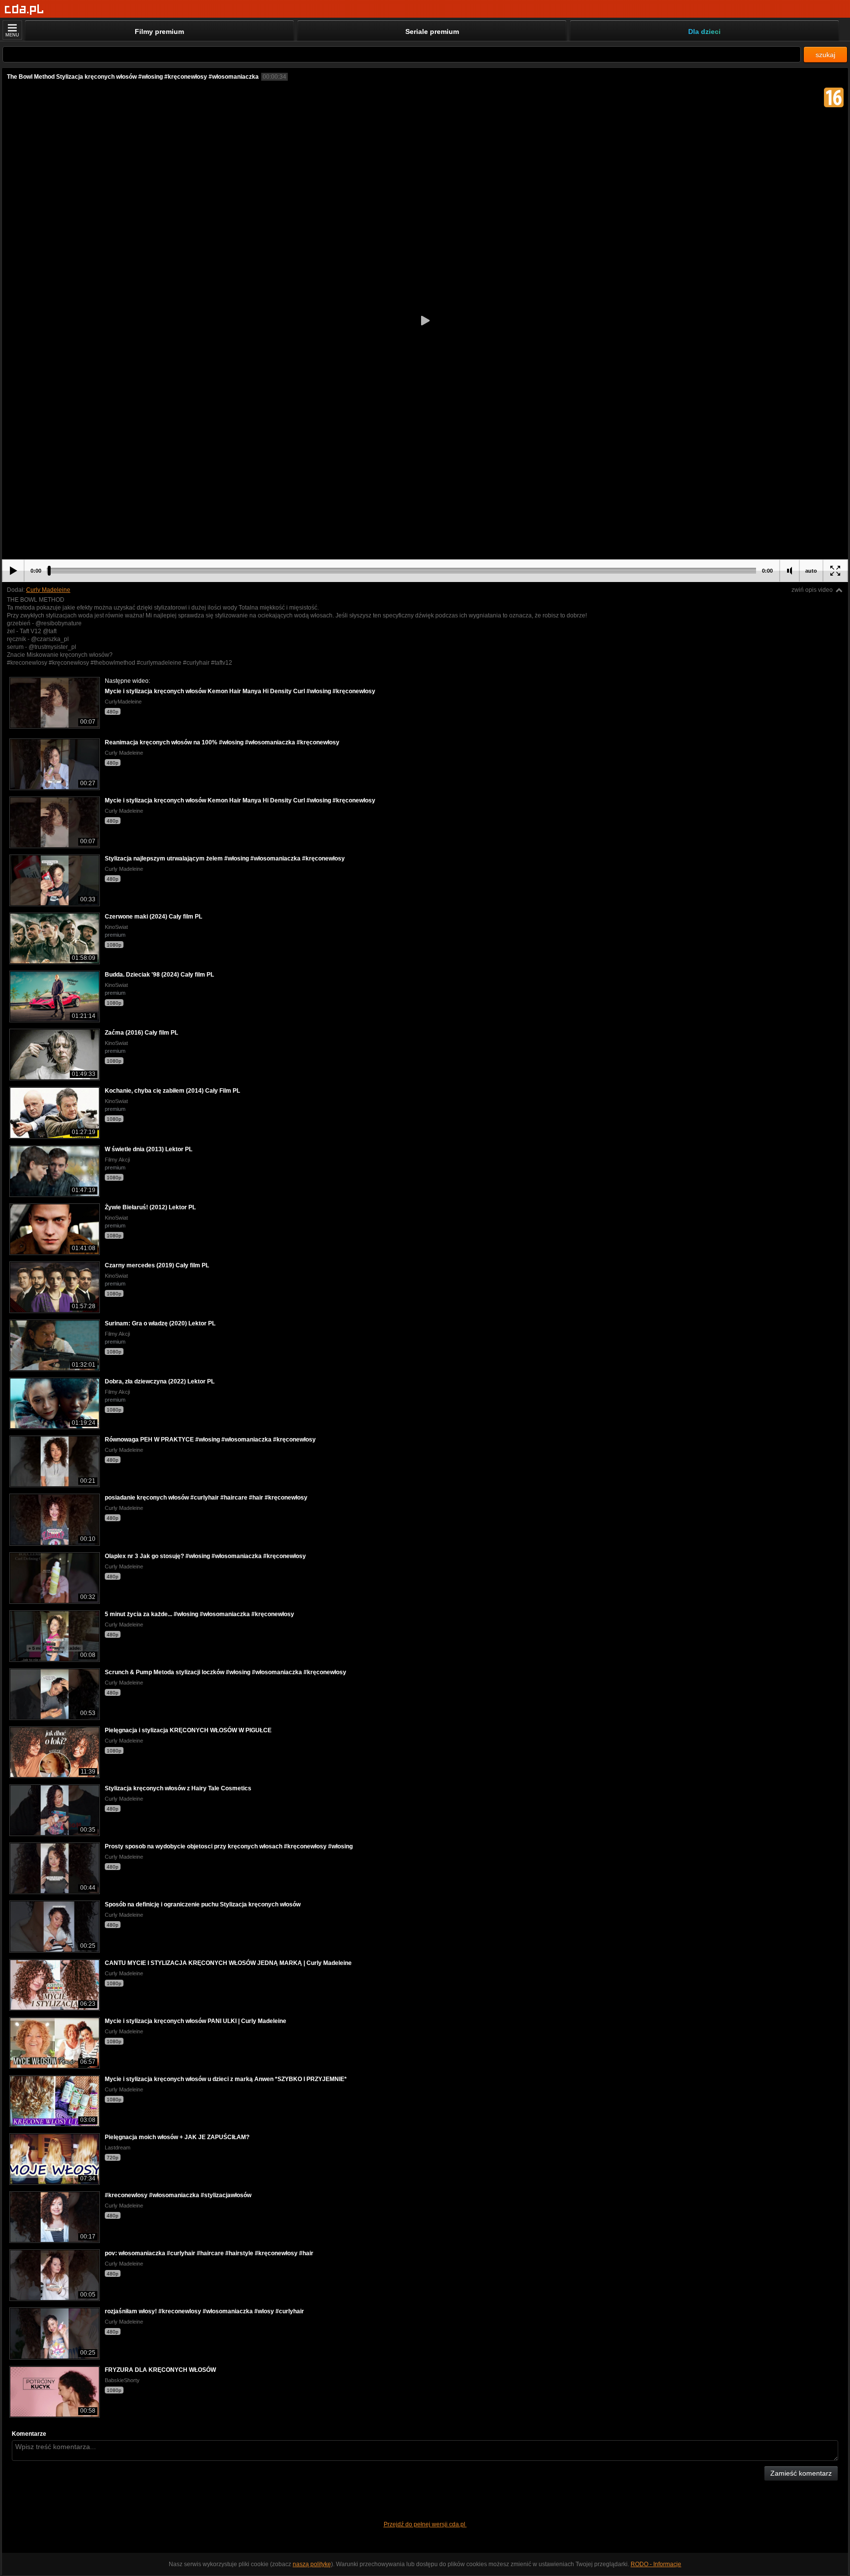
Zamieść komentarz (801, 2473)
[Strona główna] (24, 10)
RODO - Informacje (656, 2564)
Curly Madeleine (48, 590)
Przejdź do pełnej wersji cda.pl (425, 2524)
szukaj (825, 55)
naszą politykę (312, 2564)
